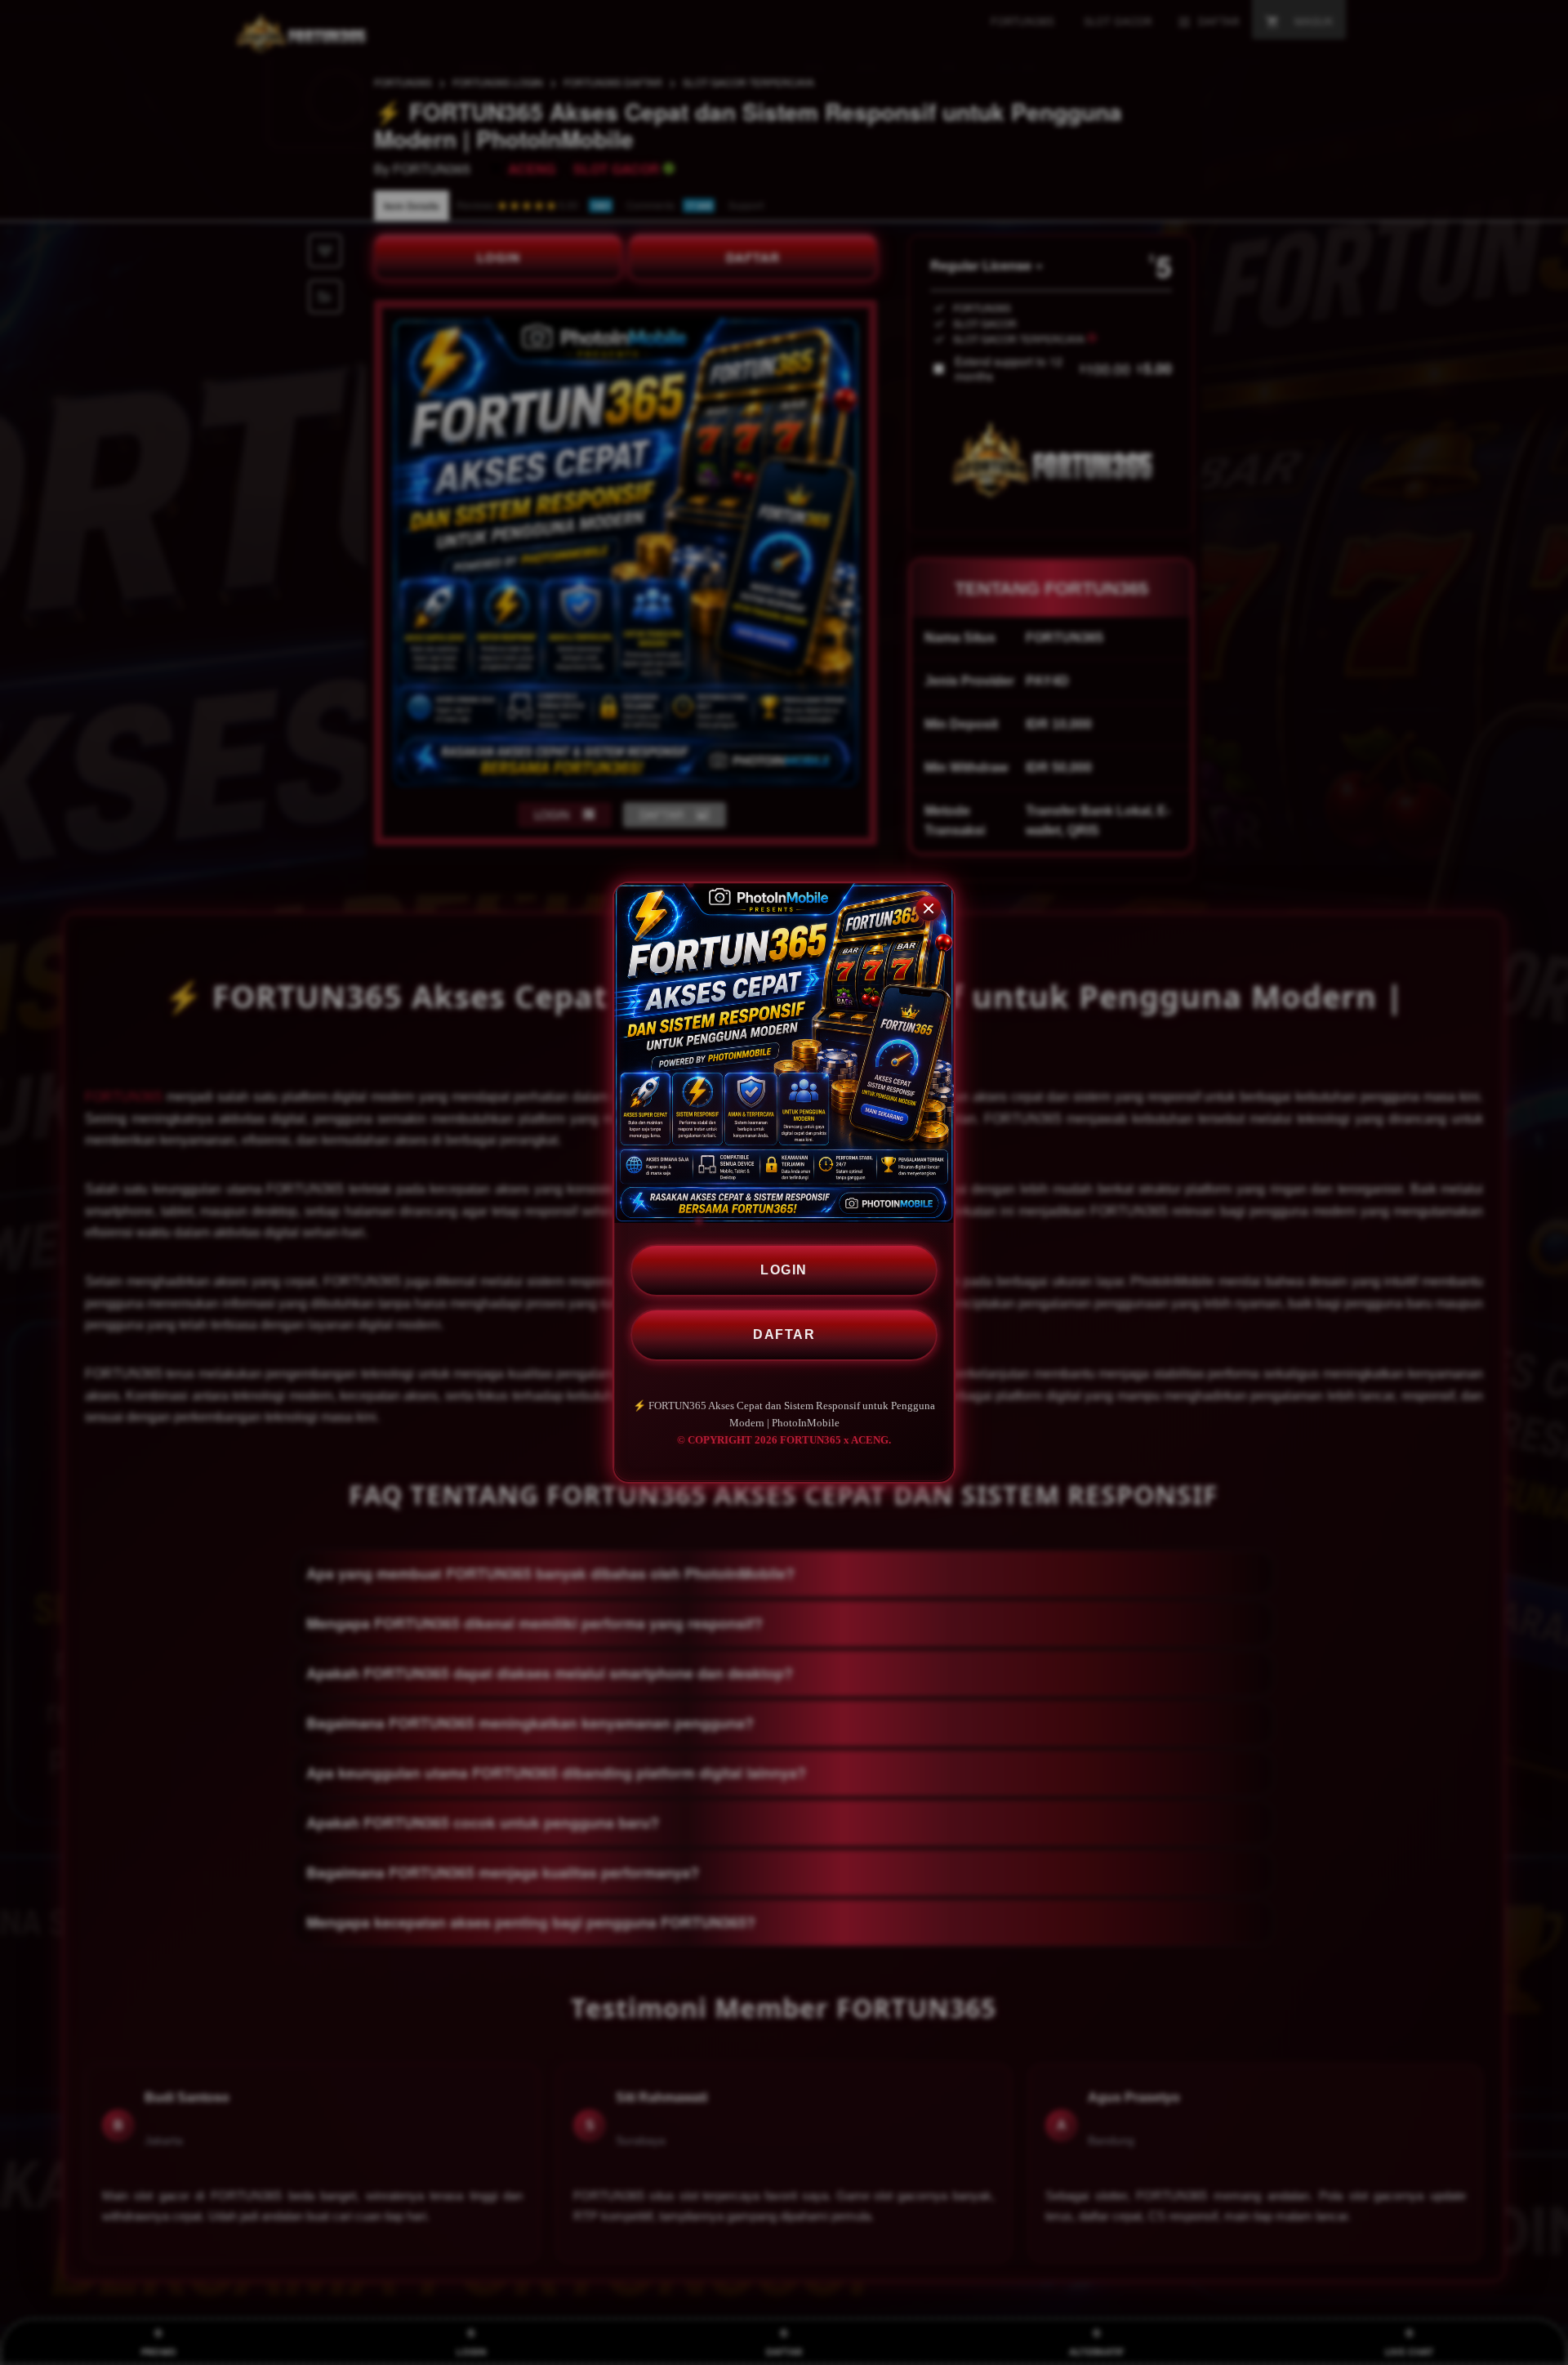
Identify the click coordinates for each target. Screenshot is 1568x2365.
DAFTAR (784, 1334)
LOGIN (784, 1270)
